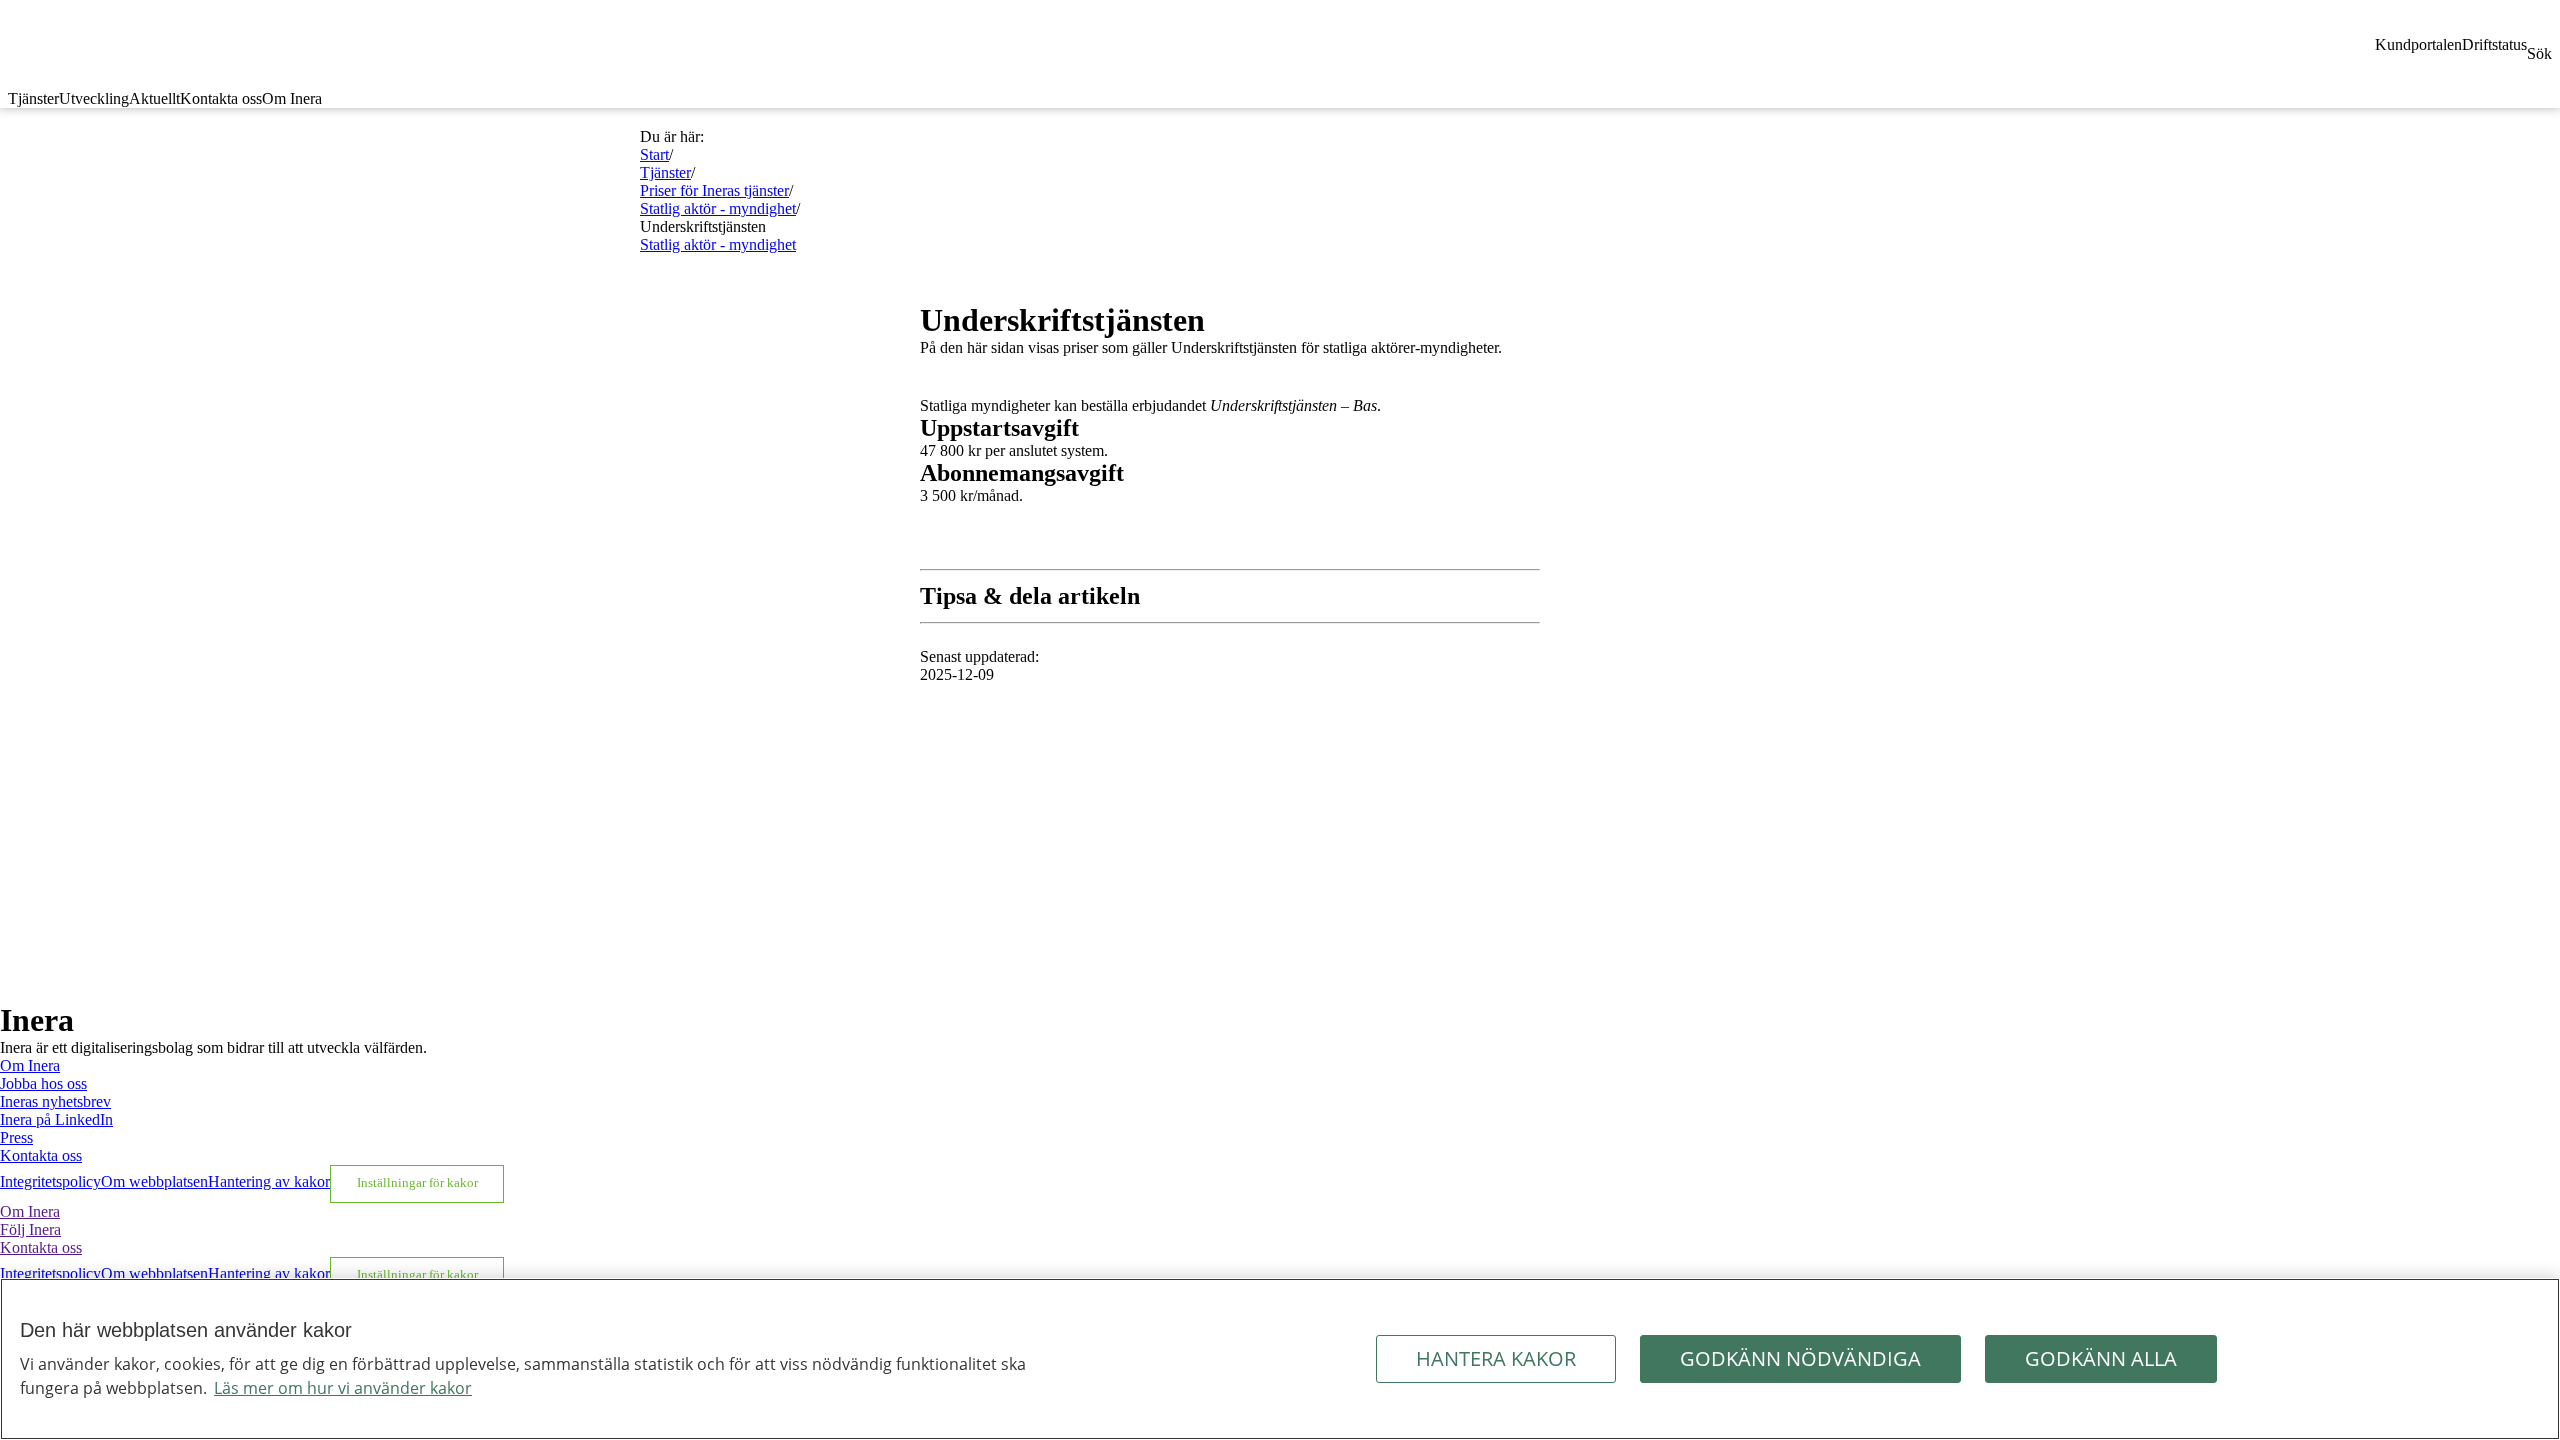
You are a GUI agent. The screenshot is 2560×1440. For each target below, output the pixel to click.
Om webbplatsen (154, 1181)
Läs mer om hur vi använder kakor (343, 1388)
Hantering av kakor (269, 1181)
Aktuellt (154, 98)
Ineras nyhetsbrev (55, 1101)
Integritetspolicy (50, 1181)
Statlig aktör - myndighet (718, 208)
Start (654, 154)
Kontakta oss (221, 98)
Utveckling (94, 98)
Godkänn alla (2101, 1358)
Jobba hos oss (43, 1083)
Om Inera (292, 98)
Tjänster (33, 98)
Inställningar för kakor (417, 1183)
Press (16, 1137)
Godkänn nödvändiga (1800, 1358)
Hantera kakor (1496, 1358)
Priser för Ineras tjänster (714, 190)
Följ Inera (30, 1229)
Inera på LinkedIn (56, 1119)
